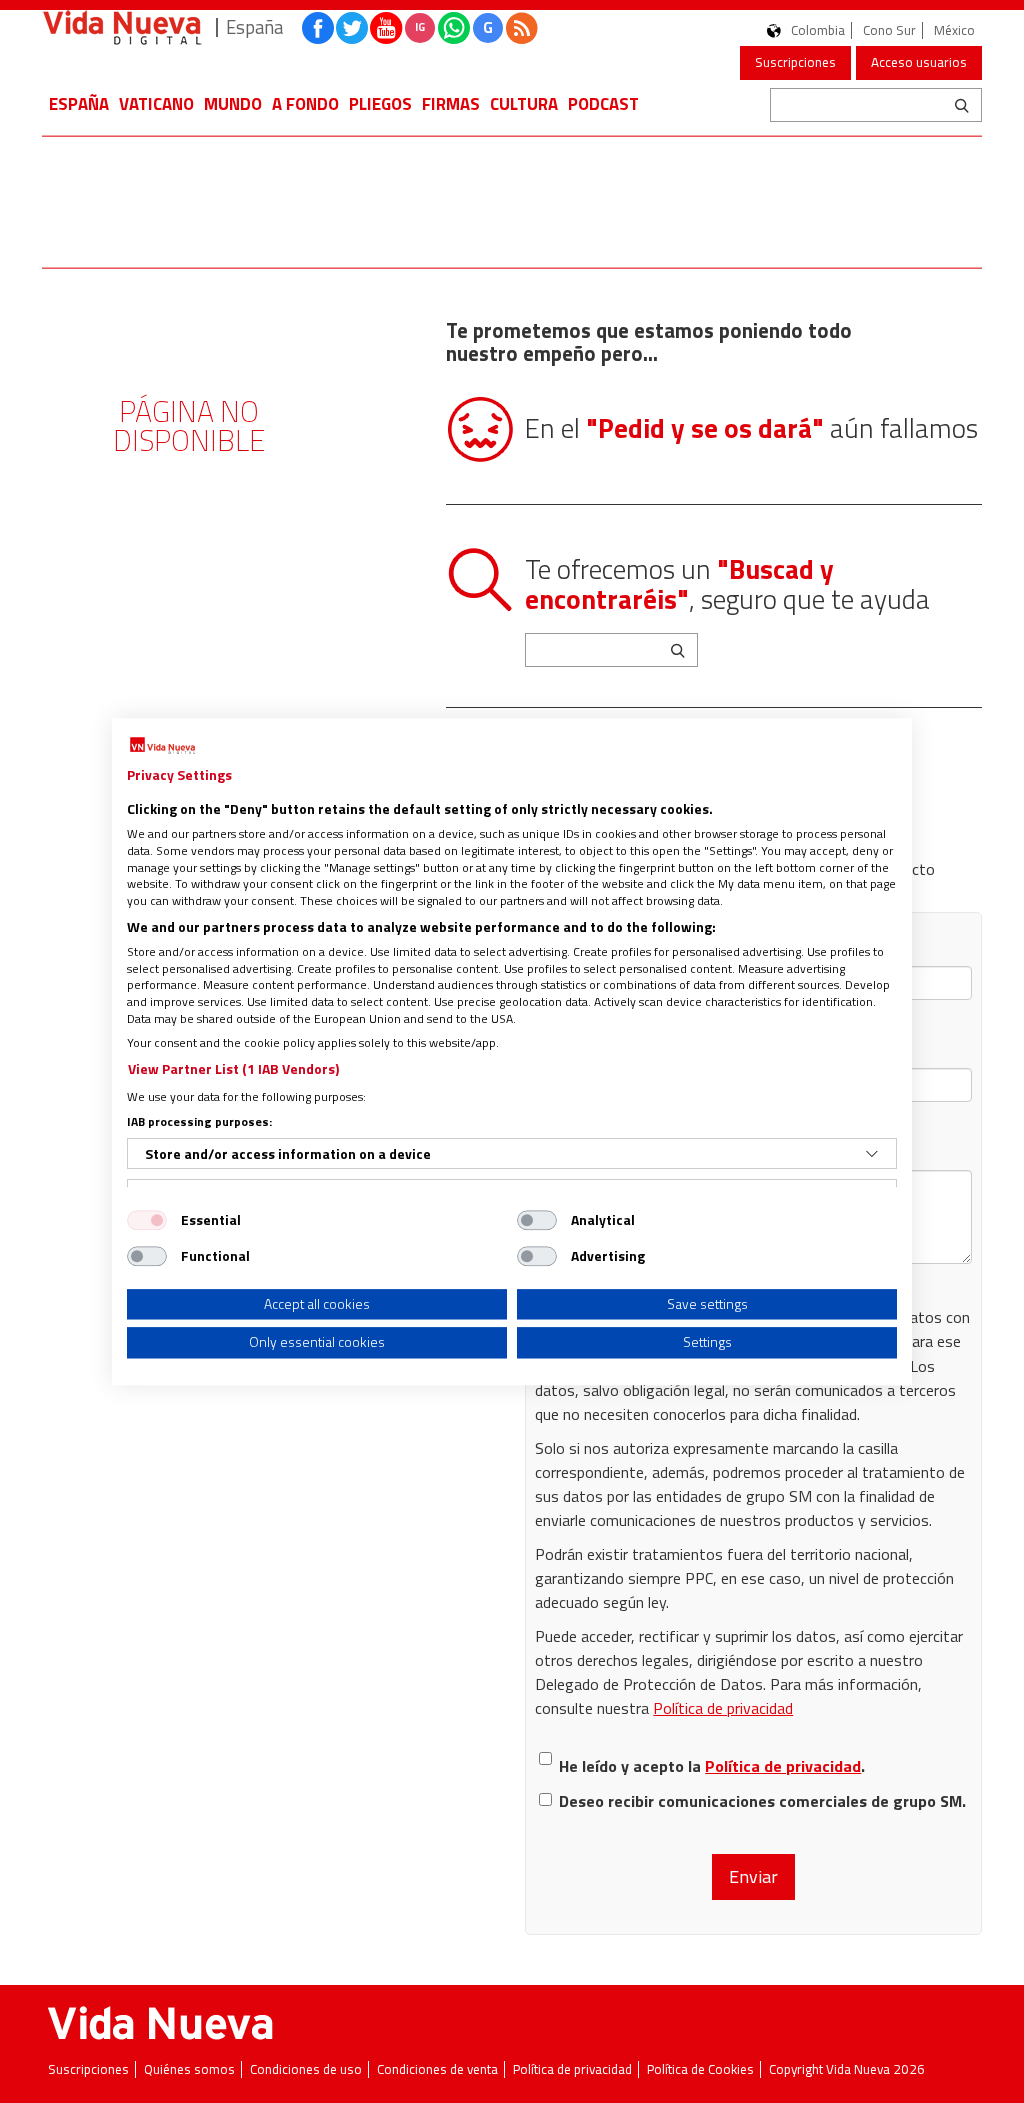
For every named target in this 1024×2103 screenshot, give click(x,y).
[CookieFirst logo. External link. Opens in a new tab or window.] (162, 746)
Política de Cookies (700, 2069)
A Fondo (305, 104)
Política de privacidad (723, 1708)
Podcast (603, 104)
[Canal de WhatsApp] (454, 28)
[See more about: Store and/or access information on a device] (872, 1154)
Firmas (451, 104)
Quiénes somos (189, 2069)
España (79, 104)
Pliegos (380, 104)
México (954, 30)
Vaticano (156, 104)
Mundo (233, 104)
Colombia (818, 30)
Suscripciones (795, 62)
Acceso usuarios (919, 62)
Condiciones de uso (306, 2069)
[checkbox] (147, 1220)
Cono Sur (889, 30)
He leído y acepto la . (712, 1766)
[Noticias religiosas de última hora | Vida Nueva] (122, 27)
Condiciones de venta (437, 2069)
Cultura (524, 104)
